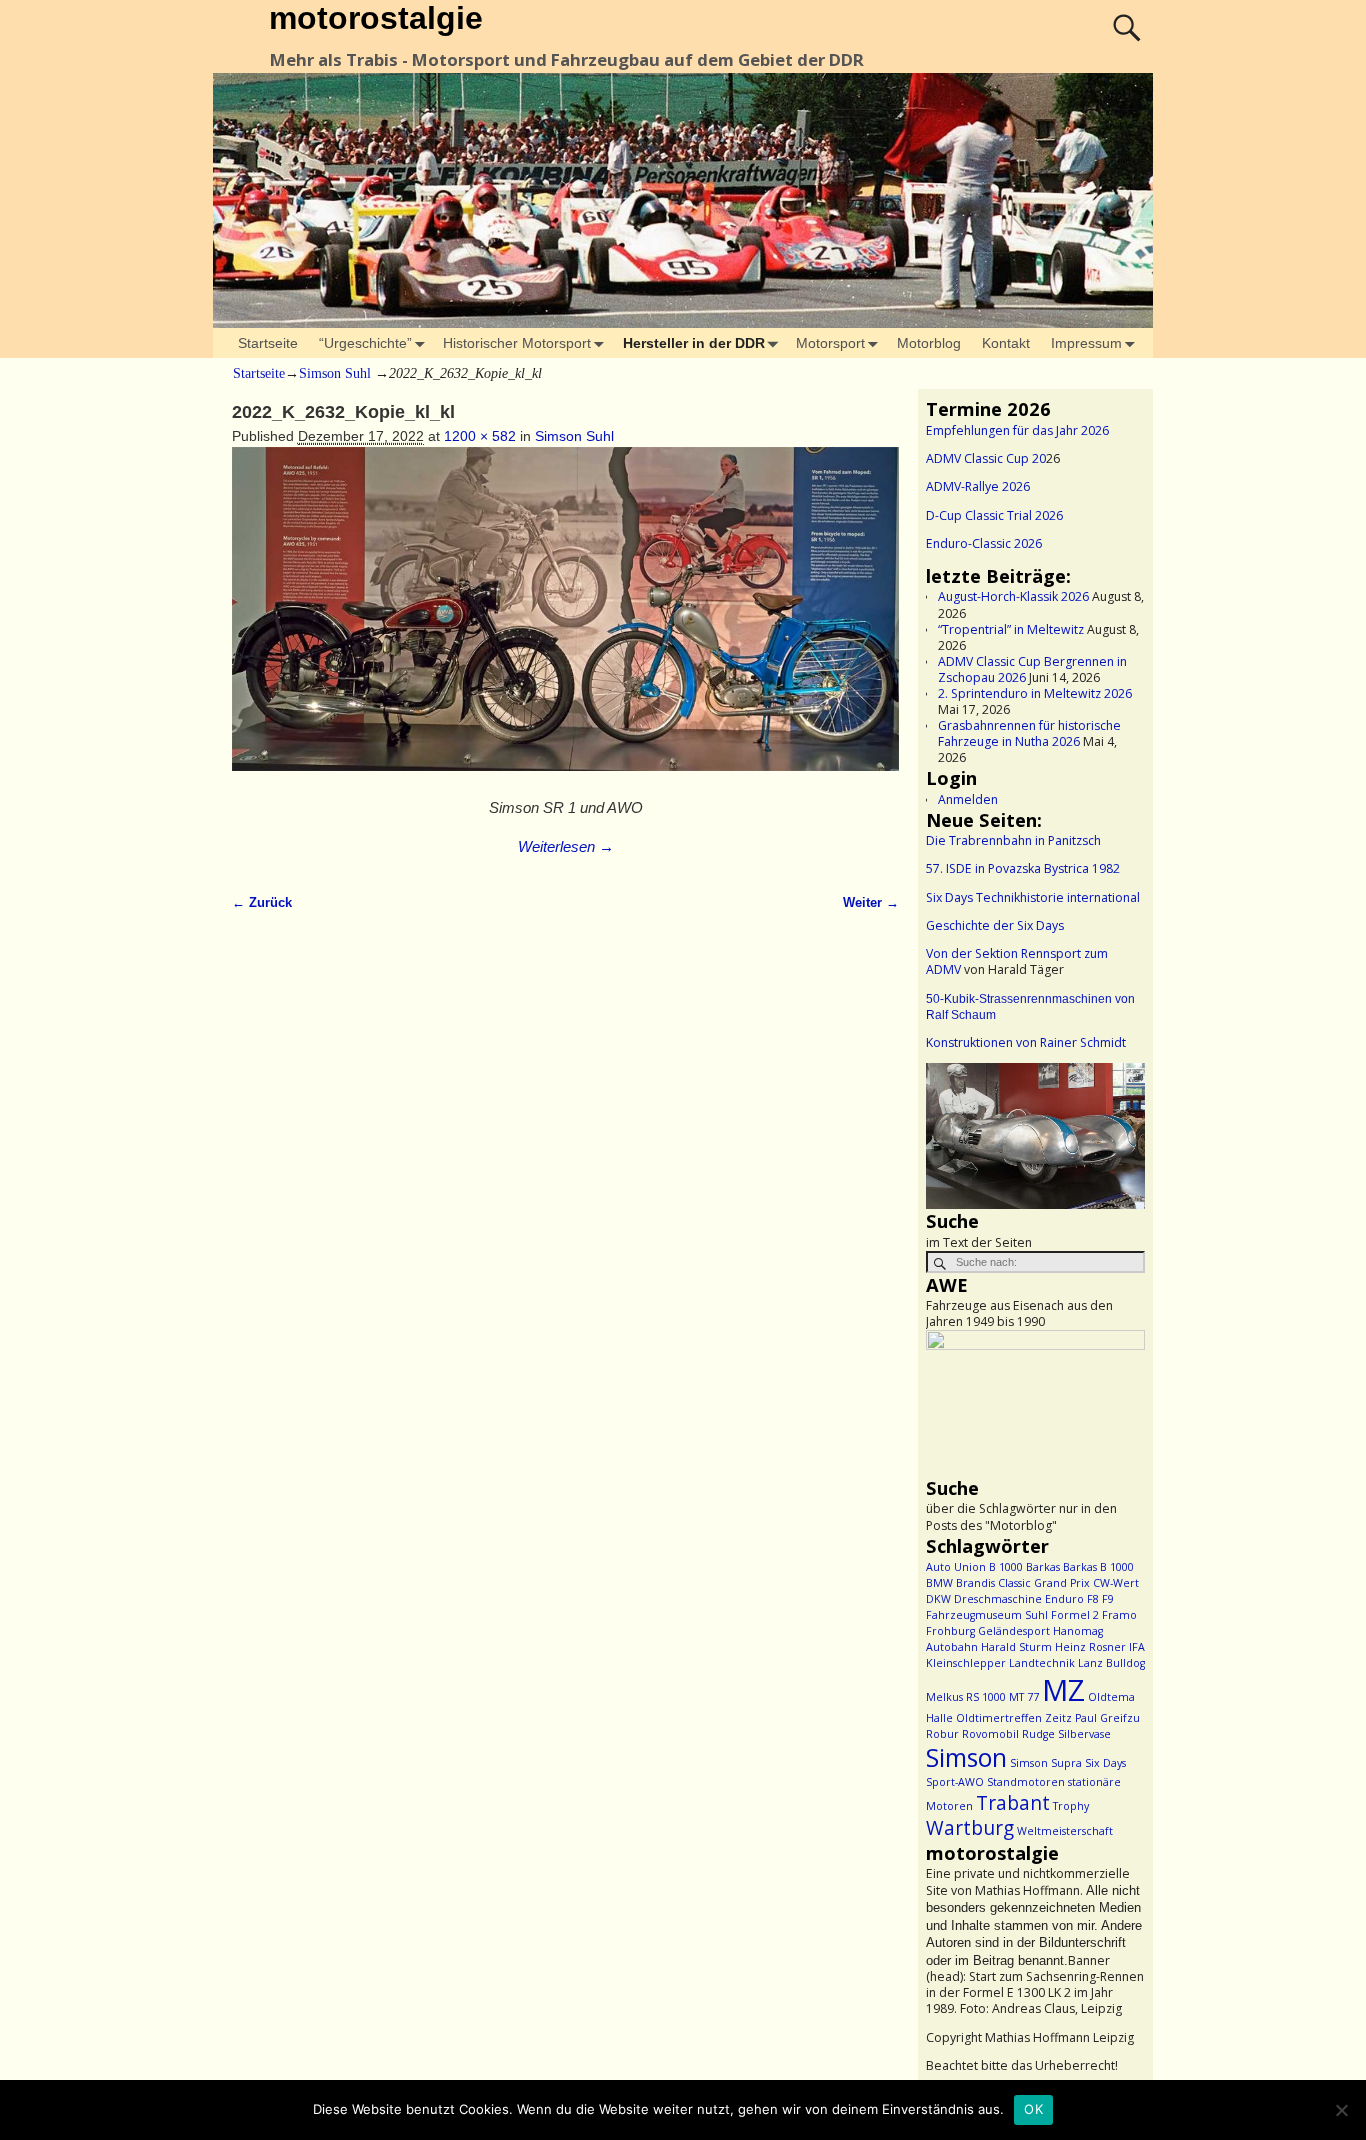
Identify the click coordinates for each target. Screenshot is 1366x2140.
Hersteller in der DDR (694, 343)
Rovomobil (990, 1734)
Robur (942, 1734)
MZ (1063, 1690)
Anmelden (968, 799)
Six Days (1105, 1763)
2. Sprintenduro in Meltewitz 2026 (1035, 693)
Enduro (1064, 1599)
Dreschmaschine (998, 1599)
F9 (1108, 1599)
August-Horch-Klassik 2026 (1013, 596)
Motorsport (830, 343)
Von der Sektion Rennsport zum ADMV (1017, 961)
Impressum (1086, 343)
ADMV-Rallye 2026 (978, 486)
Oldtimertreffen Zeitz (1014, 1718)
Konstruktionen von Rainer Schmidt (1026, 1042)
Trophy (1071, 1806)
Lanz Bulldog (1111, 1663)
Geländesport (1014, 1631)
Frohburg (950, 1631)
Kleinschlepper (966, 1663)
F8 (1093, 1599)
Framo (1119, 1615)
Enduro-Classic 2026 (984, 543)
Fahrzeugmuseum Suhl (987, 1615)
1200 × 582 (480, 436)
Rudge (1038, 1734)
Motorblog (929, 343)
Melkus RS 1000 (966, 1697)
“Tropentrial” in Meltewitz (1011, 629)
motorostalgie (376, 18)
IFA (1137, 1647)
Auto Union (956, 1567)
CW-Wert (1116, 1583)
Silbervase (1084, 1734)
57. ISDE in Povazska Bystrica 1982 (1023, 868)
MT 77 (1024, 1697)
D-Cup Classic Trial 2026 (994, 515)
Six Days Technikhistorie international (1033, 897)
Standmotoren (1026, 1782)
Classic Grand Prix (1044, 1583)
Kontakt (1006, 343)
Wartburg (970, 1828)
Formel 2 (1075, 1615)
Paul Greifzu (1107, 1718)
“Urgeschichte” (365, 343)
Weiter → (871, 903)
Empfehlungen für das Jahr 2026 (1017, 430)
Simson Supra (1046, 1763)
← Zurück (262, 903)
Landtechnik (1042, 1663)
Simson (966, 1757)
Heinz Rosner (1090, 1647)
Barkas (1043, 1567)
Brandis (975, 1583)
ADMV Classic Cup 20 (986, 458)
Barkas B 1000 (1098, 1567)
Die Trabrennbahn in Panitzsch (1013, 840)
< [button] (951, 1131)
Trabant (1013, 1803)
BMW (939, 1583)
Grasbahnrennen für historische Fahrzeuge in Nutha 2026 (1029, 733)
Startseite (268, 343)
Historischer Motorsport (517, 343)
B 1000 (1006, 1567)
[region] (1035, 1136)
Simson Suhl (335, 373)
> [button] (1120, 1131)
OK (1033, 2109)
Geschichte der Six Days (995, 925)
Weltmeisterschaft (1065, 1831)
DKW (938, 1599)
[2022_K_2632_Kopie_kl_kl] (565, 619)
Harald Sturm (1016, 1647)
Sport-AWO (955, 1782)
